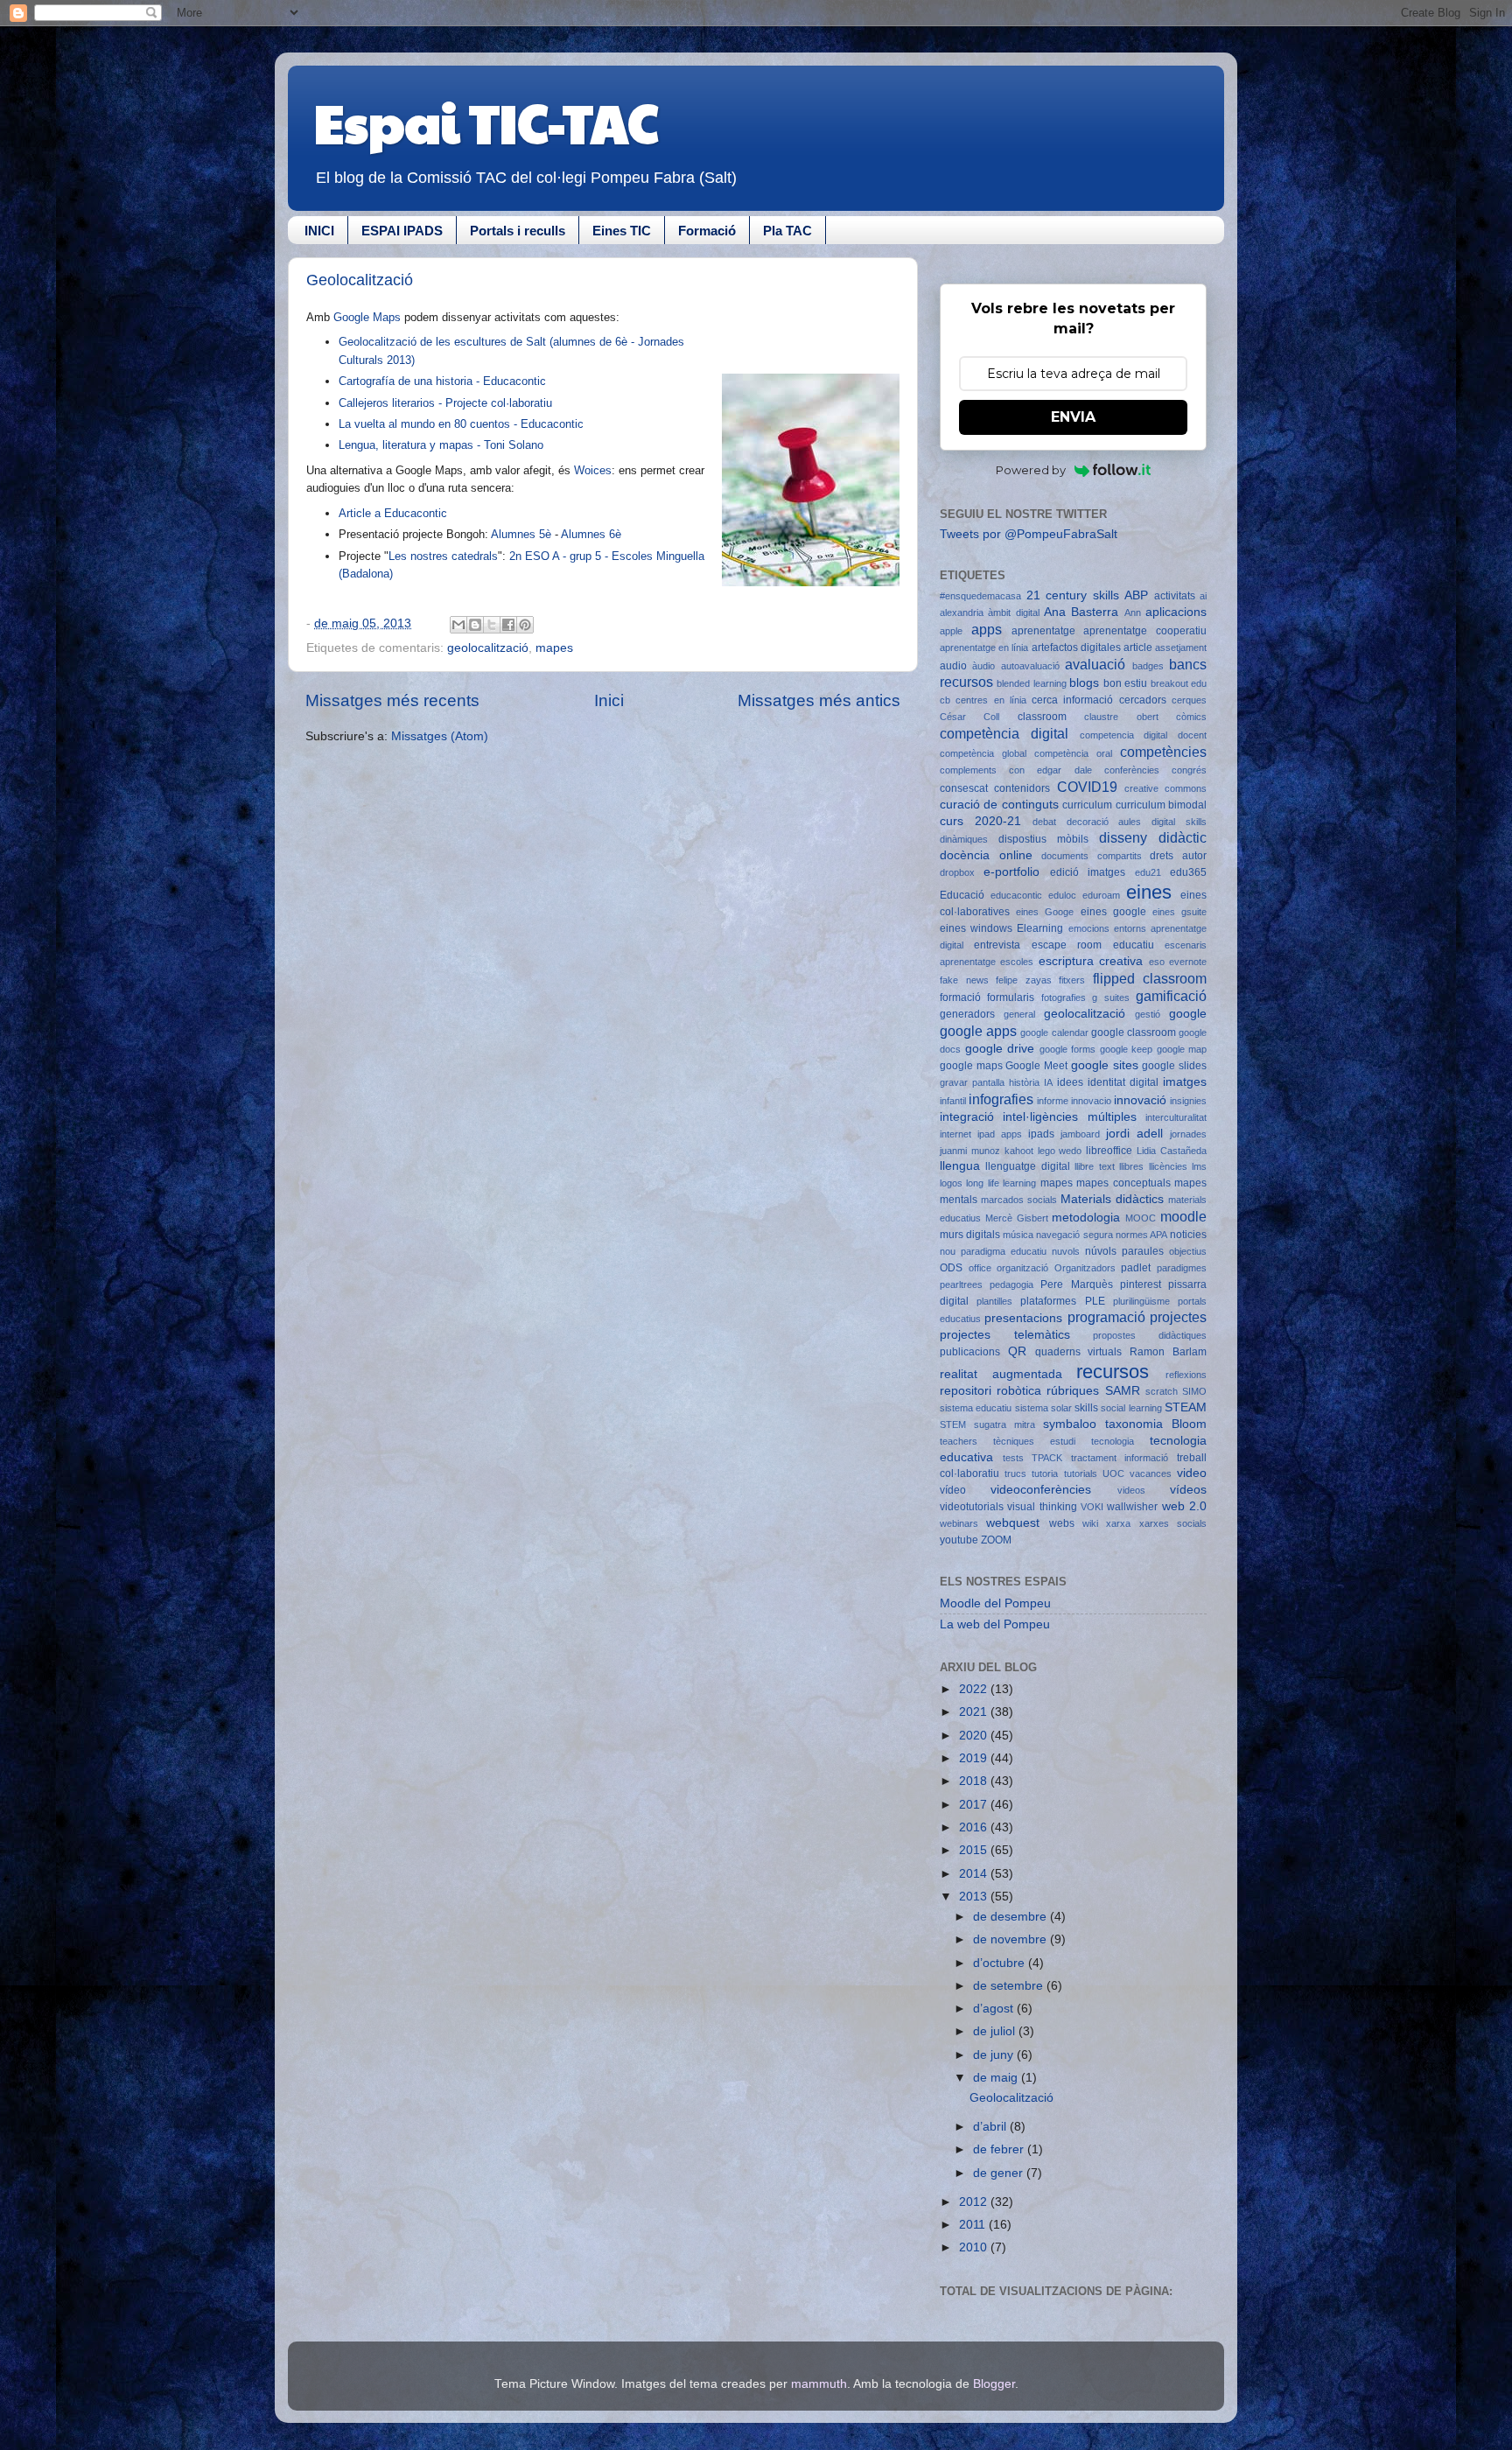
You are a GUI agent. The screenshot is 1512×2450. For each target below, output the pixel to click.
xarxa (1118, 1523)
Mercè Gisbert (1017, 1218)
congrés (1189, 770)
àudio (983, 666)
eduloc (1062, 895)
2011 (974, 2225)
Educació (962, 895)
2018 (975, 1781)
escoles (1017, 962)
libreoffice (1109, 1151)
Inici (609, 700)
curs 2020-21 (980, 821)
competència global (983, 753)
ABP (1136, 595)
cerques (1189, 700)
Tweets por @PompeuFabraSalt (1029, 534)
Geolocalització (360, 280)
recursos (1113, 1372)
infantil (953, 1101)
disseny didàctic (1153, 837)
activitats (1175, 596)
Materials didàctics (1112, 1199)
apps (987, 629)
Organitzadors (1085, 1268)
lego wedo (1060, 1151)
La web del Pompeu (995, 1624)
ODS (951, 1268)
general (1019, 1014)
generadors (967, 1014)
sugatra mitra (1004, 1424)
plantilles (994, 1301)
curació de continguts (999, 805)
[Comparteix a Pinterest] (525, 625)
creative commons (1165, 788)
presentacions (1023, 1318)
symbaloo (1070, 1424)
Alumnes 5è (521, 534)
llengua (960, 1166)
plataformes (1048, 1301)
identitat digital (1123, 1082)
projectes (1178, 1317)
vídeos (1188, 1490)
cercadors (1143, 700)
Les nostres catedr (436, 556)
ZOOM (996, 1540)
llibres (1131, 1166)
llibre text (1094, 1166)
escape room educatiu (1093, 945)
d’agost (995, 2009)
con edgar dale (1050, 770)
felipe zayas (1024, 980)
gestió (1148, 1014)
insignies (1188, 1101)
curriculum (1087, 805)
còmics (1191, 717)
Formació (707, 231)
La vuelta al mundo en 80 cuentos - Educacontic (461, 424)
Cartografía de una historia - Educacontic (442, 381)
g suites (1110, 997)
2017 (975, 1805)
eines (1149, 892)
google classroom (1134, 1032)
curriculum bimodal (1161, 805)
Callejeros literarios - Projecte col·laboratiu (445, 403)
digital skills (1179, 822)
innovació (1140, 1100)
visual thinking (1042, 1507)
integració (967, 1117)
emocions (1089, 928)
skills (1086, 1408)
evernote (1188, 962)
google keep (1127, 1049)
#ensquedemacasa (980, 596)
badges (1148, 666)
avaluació (1095, 664)
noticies (1188, 1235)
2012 (975, 2202)
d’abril (991, 2127)
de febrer (1000, 2149)
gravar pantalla (972, 1082)
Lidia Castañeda (1172, 1151)
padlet (1136, 1268)
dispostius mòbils (1043, 839)
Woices (593, 470)
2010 (975, 2247)
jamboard (1080, 1134)
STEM (953, 1424)
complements (968, 770)
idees (1070, 1082)
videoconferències (1041, 1490)
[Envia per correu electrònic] (458, 625)
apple (951, 631)
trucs (1015, 1473)
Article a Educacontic (393, 513)
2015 (975, 1850)
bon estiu (1125, 683)
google (1188, 1014)
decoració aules (1104, 822)
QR (1017, 1351)
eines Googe (1045, 912)
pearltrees (961, 1284)
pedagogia (1011, 1284)
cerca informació (1072, 700)
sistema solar (1043, 1408)
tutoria (1045, 1473)
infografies (1001, 1099)
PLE (1095, 1301)
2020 (975, 1736)
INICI (319, 231)
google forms (1068, 1049)
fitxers (1072, 980)
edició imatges (1088, 872)
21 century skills (1073, 595)
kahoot (1019, 1151)
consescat (964, 788)
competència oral (1073, 753)
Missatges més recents (392, 700)
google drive (1000, 1049)
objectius (1188, 1251)
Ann (1133, 612)
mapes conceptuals (1123, 1183)
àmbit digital (1013, 612)
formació (960, 997)
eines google (1113, 912)
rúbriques (1073, 1391)
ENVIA (1073, 417)
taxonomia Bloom (1156, 1424)
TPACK (1047, 1458)
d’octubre (1001, 1963)
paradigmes (1182, 1268)
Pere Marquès (1076, 1284)
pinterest (1141, 1284)
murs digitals (970, 1235)
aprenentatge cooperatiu (1145, 631)
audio (953, 666)
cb (945, 700)
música (1018, 1235)
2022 (975, 1689)
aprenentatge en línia (984, 647)
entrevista (997, 945)
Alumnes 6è (591, 534)
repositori (966, 1391)
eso (1157, 962)
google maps (971, 1066)
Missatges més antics (819, 700)
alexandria (962, 612)
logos (951, 1183)
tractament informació (1120, 1458)
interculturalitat (1176, 1117)
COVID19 (1087, 787)
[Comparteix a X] (492, 625)
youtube (959, 1540)
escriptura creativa (1091, 961)
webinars (959, 1523)
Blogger (994, 2384)
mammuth (819, 2384)
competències (1163, 752)
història (1024, 1082)
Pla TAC (787, 231)
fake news (964, 980)
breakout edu (1179, 683)
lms (1199, 1166)
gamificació (1171, 996)
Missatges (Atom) (440, 736)
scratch (1162, 1391)
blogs (1084, 683)
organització (1022, 1268)
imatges (1185, 1082)
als (490, 556)
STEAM (1186, 1407)
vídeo (953, 1490)
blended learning (1031, 683)
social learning (1131, 1408)
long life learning (1001, 1183)
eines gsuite (1179, 912)
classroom (1042, 717)
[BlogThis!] (475, 625)
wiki (1090, 1523)
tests (1013, 1458)
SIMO (1194, 1391)
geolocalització (488, 648)
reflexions (1186, 1375)
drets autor (1178, 856)
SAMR (1123, 1391)
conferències (1132, 770)
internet (955, 1134)
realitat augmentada (1001, 1374)
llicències (1168, 1166)
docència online (986, 855)
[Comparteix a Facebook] (508, 625)
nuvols (1066, 1251)
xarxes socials (1173, 1523)
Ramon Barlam (1168, 1352)
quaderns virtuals (1079, 1352)
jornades (1188, 1134)
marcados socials (1019, 1200)
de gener (1000, 2173)
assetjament (1181, 647)
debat (1044, 822)
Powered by (1031, 470)
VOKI (1092, 1507)
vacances (1151, 1473)
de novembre (1011, 1939)
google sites (1105, 1065)
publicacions (970, 1352)
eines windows (976, 928)
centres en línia (991, 700)
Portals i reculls (518, 231)
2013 (975, 1897)
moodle (1183, 1216)
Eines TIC (622, 231)
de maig (997, 2078)
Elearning (1040, 928)
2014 (975, 1874)
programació (1106, 1317)
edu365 (1188, 872)
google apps (978, 1031)
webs (1062, 1523)
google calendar (1054, 1032)
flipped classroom (1150, 978)
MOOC (1141, 1218)
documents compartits (1092, 856)
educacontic (1016, 895)
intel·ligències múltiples (1069, 1117)
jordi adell (1134, 1134)
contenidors (1022, 788)
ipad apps (1000, 1134)
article (1138, 647)
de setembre (1010, 1986)
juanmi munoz (970, 1151)
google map (1182, 1049)
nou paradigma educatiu (993, 1251)
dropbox (957, 872)
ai (1203, 596)
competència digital (1004, 733)
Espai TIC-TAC (486, 122)
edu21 (1148, 872)
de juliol (996, 2031)
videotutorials (972, 1507)
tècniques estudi (1034, 1441)
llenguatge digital (1027, 1166)
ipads (1041, 1134)
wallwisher (1132, 1507)
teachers (959, 1441)
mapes (554, 648)
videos (1131, 1490)
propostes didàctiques (1150, 1335)
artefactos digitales (1076, 647)
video (1192, 1473)
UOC (1113, 1473)
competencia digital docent (1144, 735)
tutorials (1081, 1473)
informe (1053, 1101)
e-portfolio (1011, 872)
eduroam (1101, 895)
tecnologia (1113, 1441)
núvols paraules (1124, 1251)
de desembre (1011, 1917)
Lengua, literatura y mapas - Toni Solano (441, 445)
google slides (1174, 1066)
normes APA (1141, 1235)
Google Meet (1036, 1066)
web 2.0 (1184, 1506)
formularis (1011, 997)
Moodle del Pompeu (995, 1603)
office (980, 1268)
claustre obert (1121, 717)
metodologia (1086, 1218)
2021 (975, 1712)
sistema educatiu (976, 1408)
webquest (1013, 1523)
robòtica (1019, 1391)
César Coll (969, 717)
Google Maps (369, 317)
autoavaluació (1030, 666)
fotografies (1064, 997)
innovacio (1091, 1101)
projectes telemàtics (1005, 1335)
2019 (975, 1758)
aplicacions (1176, 612)
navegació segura (1074, 1235)
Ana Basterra (1081, 612)
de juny (995, 2055)
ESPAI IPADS (402, 231)
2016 (975, 1827)
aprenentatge (1043, 631)
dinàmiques (964, 839)
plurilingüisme (1141, 1301)
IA (1048, 1082)
